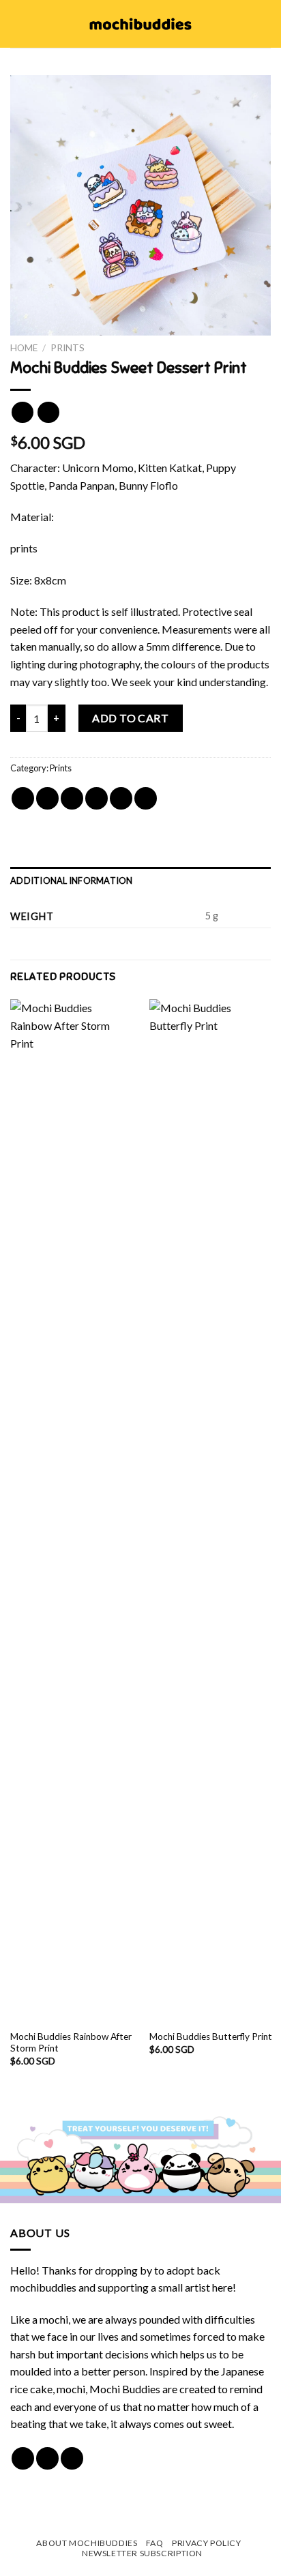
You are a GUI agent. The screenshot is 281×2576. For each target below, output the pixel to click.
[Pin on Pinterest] (121, 798)
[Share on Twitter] (72, 798)
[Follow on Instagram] (47, 2458)
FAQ (155, 2543)
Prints (68, 348)
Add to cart (130, 718)
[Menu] (18, 24)
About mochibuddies (87, 2543)
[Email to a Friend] (97, 798)
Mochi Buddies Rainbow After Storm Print (71, 2043)
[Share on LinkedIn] (146, 798)
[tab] (140, 880)
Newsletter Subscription (142, 2553)
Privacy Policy (207, 2543)
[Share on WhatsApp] (23, 798)
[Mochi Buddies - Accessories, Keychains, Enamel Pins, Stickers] (141, 24)
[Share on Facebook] (47, 798)
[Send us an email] (72, 2458)
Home (24, 348)
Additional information (72, 880)
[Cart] (264, 24)
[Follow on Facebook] (23, 2458)
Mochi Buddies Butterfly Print (211, 2037)
